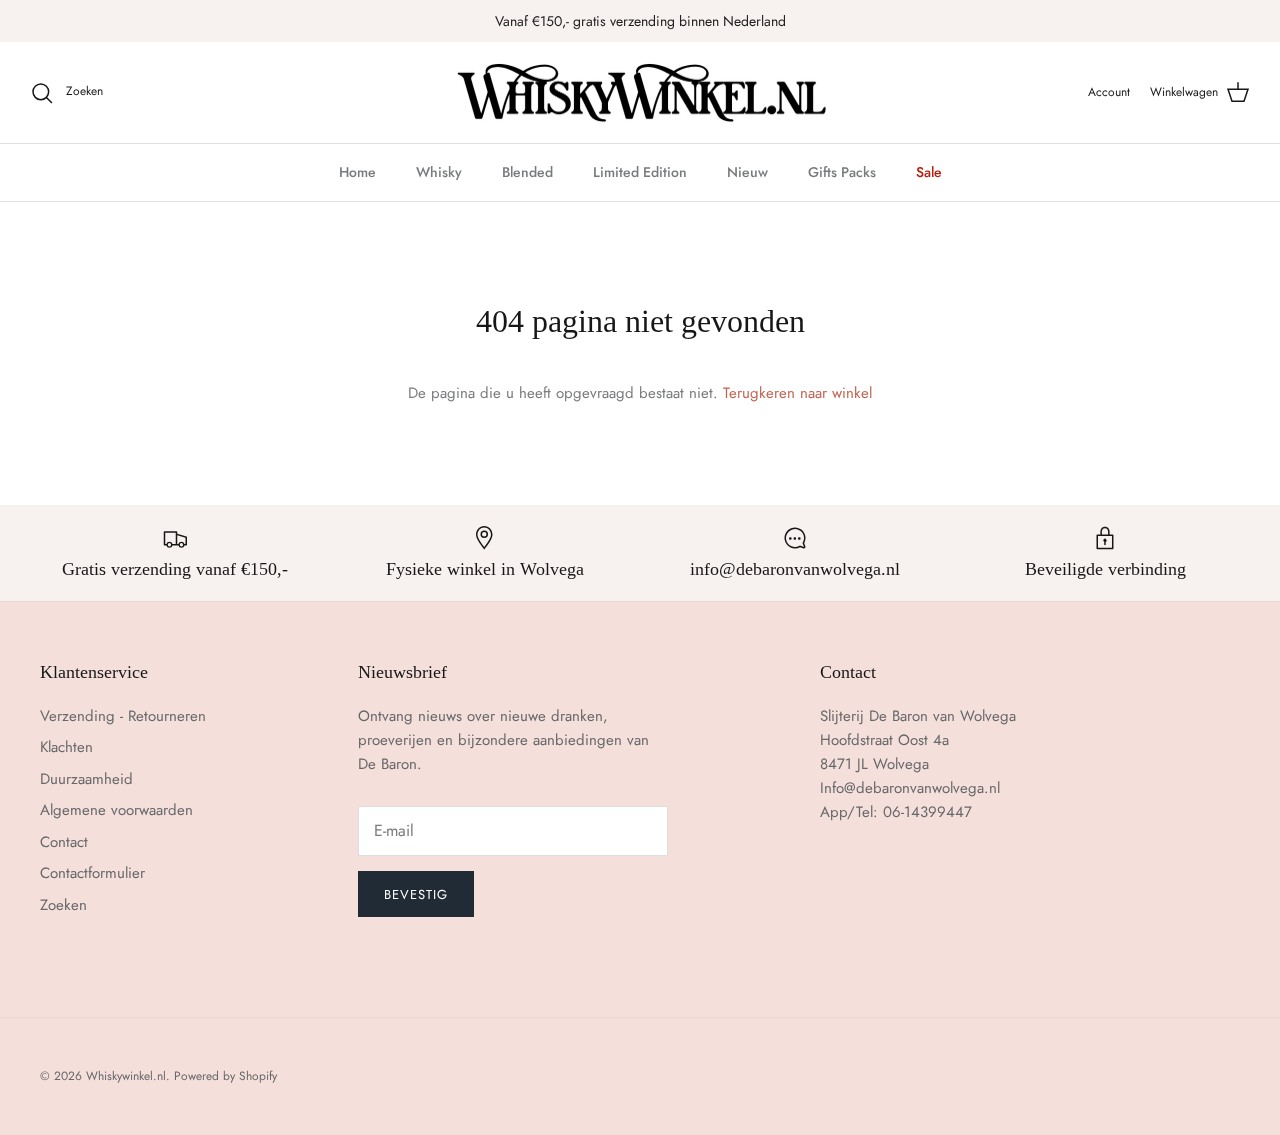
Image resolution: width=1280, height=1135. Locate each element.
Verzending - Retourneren (123, 716)
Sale (929, 172)
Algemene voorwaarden (116, 810)
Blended (527, 172)
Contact (64, 842)
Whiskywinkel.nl (126, 1076)
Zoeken (63, 905)
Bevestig (416, 894)
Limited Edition (640, 172)
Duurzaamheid (86, 779)
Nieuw (747, 172)
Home (357, 172)
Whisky (439, 172)
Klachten (66, 747)
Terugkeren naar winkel (797, 393)
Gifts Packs (842, 172)
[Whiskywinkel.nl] (640, 93)
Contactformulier (92, 873)
